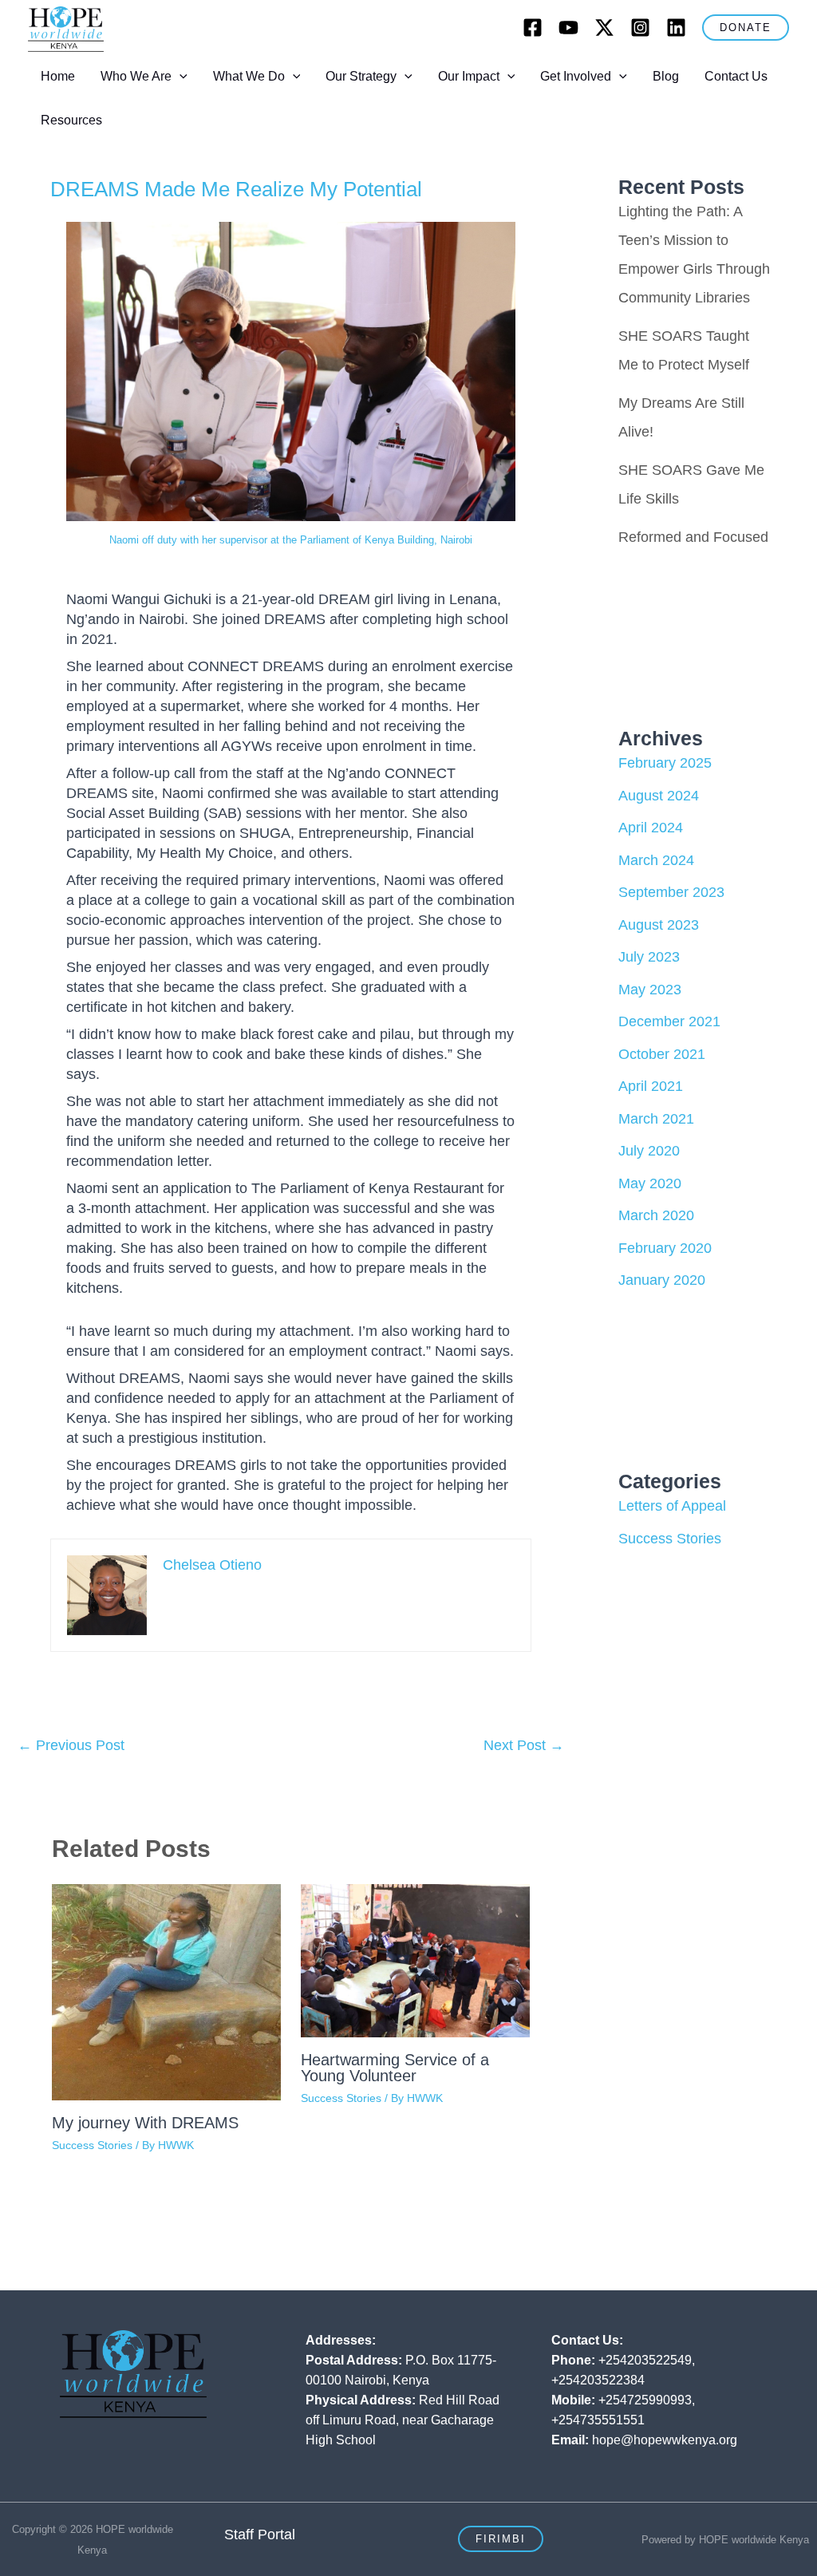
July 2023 (649, 957)
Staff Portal (260, 2535)
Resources (71, 120)
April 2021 (651, 1086)
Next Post (524, 1745)
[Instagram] (640, 28)
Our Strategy (361, 76)
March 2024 (656, 860)
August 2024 (659, 796)
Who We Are (136, 76)
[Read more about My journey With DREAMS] (166, 1991)
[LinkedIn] (676, 28)
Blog (666, 76)
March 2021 (656, 1119)
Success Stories (92, 2145)
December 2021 (669, 1021)
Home (58, 76)
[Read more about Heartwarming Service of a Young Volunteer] (415, 1960)
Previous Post (71, 1745)
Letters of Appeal (672, 1506)
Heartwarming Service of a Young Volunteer (395, 2068)
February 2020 (665, 1248)
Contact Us (736, 76)
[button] (746, 28)
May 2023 (650, 990)
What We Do (249, 76)
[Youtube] (568, 28)
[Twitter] (604, 28)
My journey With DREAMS (145, 2123)
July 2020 (649, 1151)
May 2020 (650, 1183)
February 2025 (665, 763)
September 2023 (671, 892)
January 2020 (662, 1280)
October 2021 (662, 1054)
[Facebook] (533, 28)
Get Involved (576, 76)
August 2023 (659, 925)
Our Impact (469, 76)
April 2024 (651, 828)
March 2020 (656, 1215)
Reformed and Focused (693, 537)
